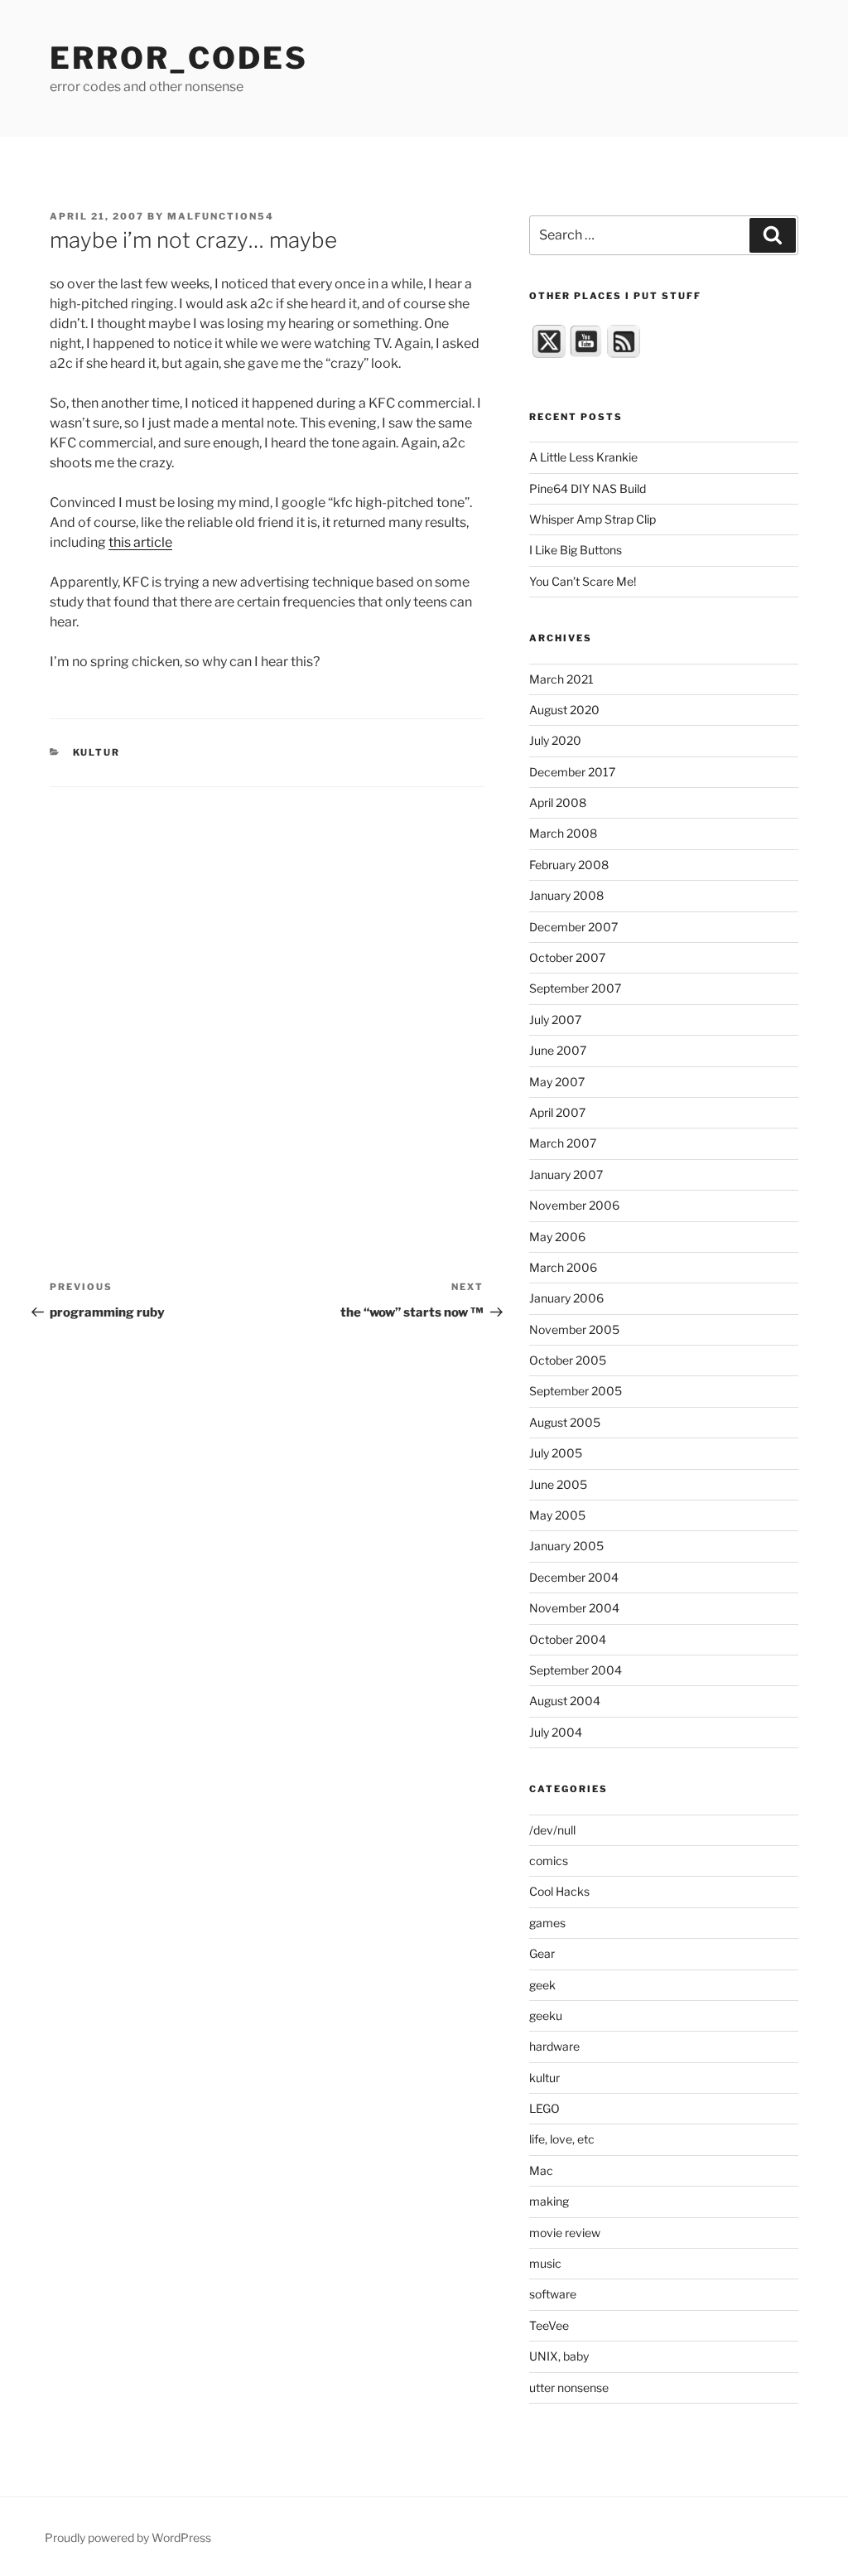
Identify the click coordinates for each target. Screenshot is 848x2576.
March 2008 (563, 833)
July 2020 (555, 740)
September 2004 (576, 1670)
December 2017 (572, 772)
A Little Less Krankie (583, 457)
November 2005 (574, 1329)
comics (549, 1861)
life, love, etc (562, 2139)
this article (140, 542)
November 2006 (574, 1205)
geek (542, 1985)
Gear (542, 1953)
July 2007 (555, 1020)
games (547, 1923)
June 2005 (558, 1484)
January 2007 (566, 1174)
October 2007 (567, 957)
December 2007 (573, 927)
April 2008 (558, 802)
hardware (554, 2046)
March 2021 (561, 679)
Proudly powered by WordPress (128, 2537)
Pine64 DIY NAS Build (588, 488)
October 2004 (568, 1639)
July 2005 (556, 1453)
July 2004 (556, 1732)
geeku (546, 2015)
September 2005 (576, 1391)
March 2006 (563, 1267)
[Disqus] (267, 994)
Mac (541, 2170)
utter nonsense (569, 2388)
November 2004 (574, 1608)
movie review (565, 2233)
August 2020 (564, 710)
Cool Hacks (559, 1891)
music (545, 2263)
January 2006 (566, 1298)
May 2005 (557, 1515)
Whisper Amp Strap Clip (593, 519)
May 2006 (557, 1237)
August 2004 (565, 1701)
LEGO (544, 2108)
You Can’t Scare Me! (583, 581)
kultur (97, 752)
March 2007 (563, 1143)
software (553, 2294)
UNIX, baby (559, 2356)
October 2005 (568, 1360)
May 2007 (557, 1082)
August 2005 (565, 1422)
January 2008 (566, 895)
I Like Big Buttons (576, 550)
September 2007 (575, 988)
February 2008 (569, 865)
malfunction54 (221, 216)
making (549, 2201)
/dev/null (552, 1830)
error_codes (179, 58)
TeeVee (549, 2325)
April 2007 (557, 1112)
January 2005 (566, 1546)
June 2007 (558, 1050)
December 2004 (574, 1577)
